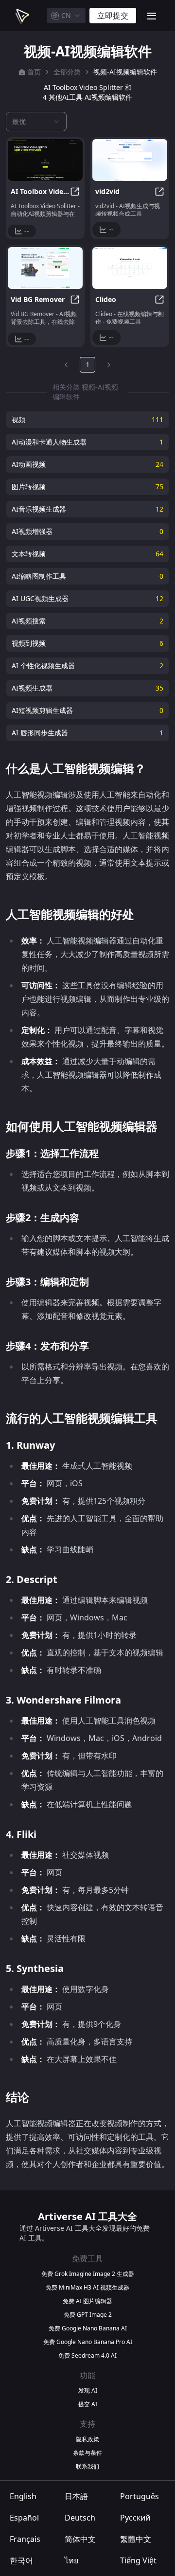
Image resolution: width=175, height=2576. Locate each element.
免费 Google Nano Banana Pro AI (88, 2342)
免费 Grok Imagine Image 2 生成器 (88, 2274)
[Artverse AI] (21, 16)
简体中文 (80, 2539)
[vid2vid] (130, 160)
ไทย (71, 2560)
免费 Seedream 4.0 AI (87, 2356)
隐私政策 (87, 2439)
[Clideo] (130, 268)
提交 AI (88, 2404)
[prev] (66, 365)
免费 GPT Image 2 (88, 2315)
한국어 (21, 2560)
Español (24, 2518)
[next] (109, 365)
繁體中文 (136, 2539)
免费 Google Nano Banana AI (88, 2328)
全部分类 (67, 72)
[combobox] (66, 16)
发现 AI (88, 2391)
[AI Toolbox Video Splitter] (45, 160)
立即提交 (113, 16)
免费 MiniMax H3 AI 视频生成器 (87, 2288)
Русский (135, 2518)
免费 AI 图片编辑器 (87, 2301)
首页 (34, 72)
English (23, 2496)
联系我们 (87, 2467)
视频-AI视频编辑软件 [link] (125, 72)
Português (140, 2496)
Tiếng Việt (138, 2560)
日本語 (76, 2496)
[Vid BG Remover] (45, 268)
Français (25, 2539)
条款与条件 (87, 2453)
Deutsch (80, 2518)
